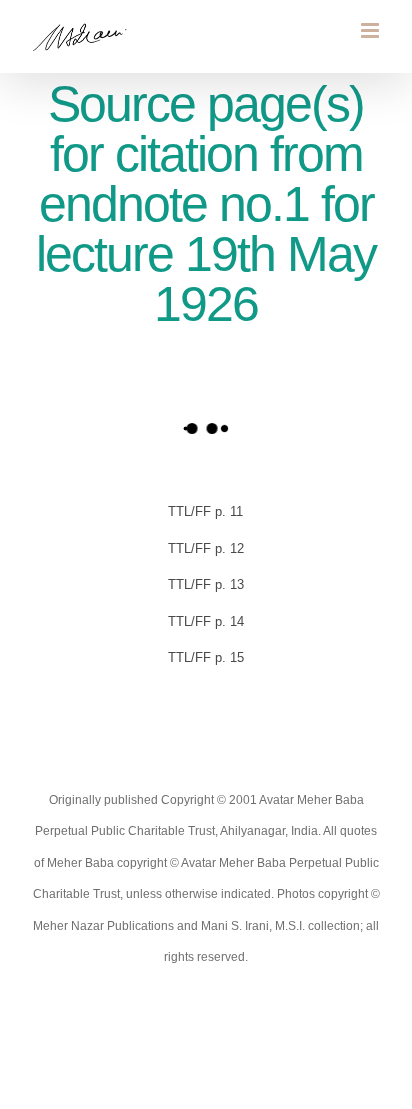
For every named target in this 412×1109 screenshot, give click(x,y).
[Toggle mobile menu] (371, 30)
